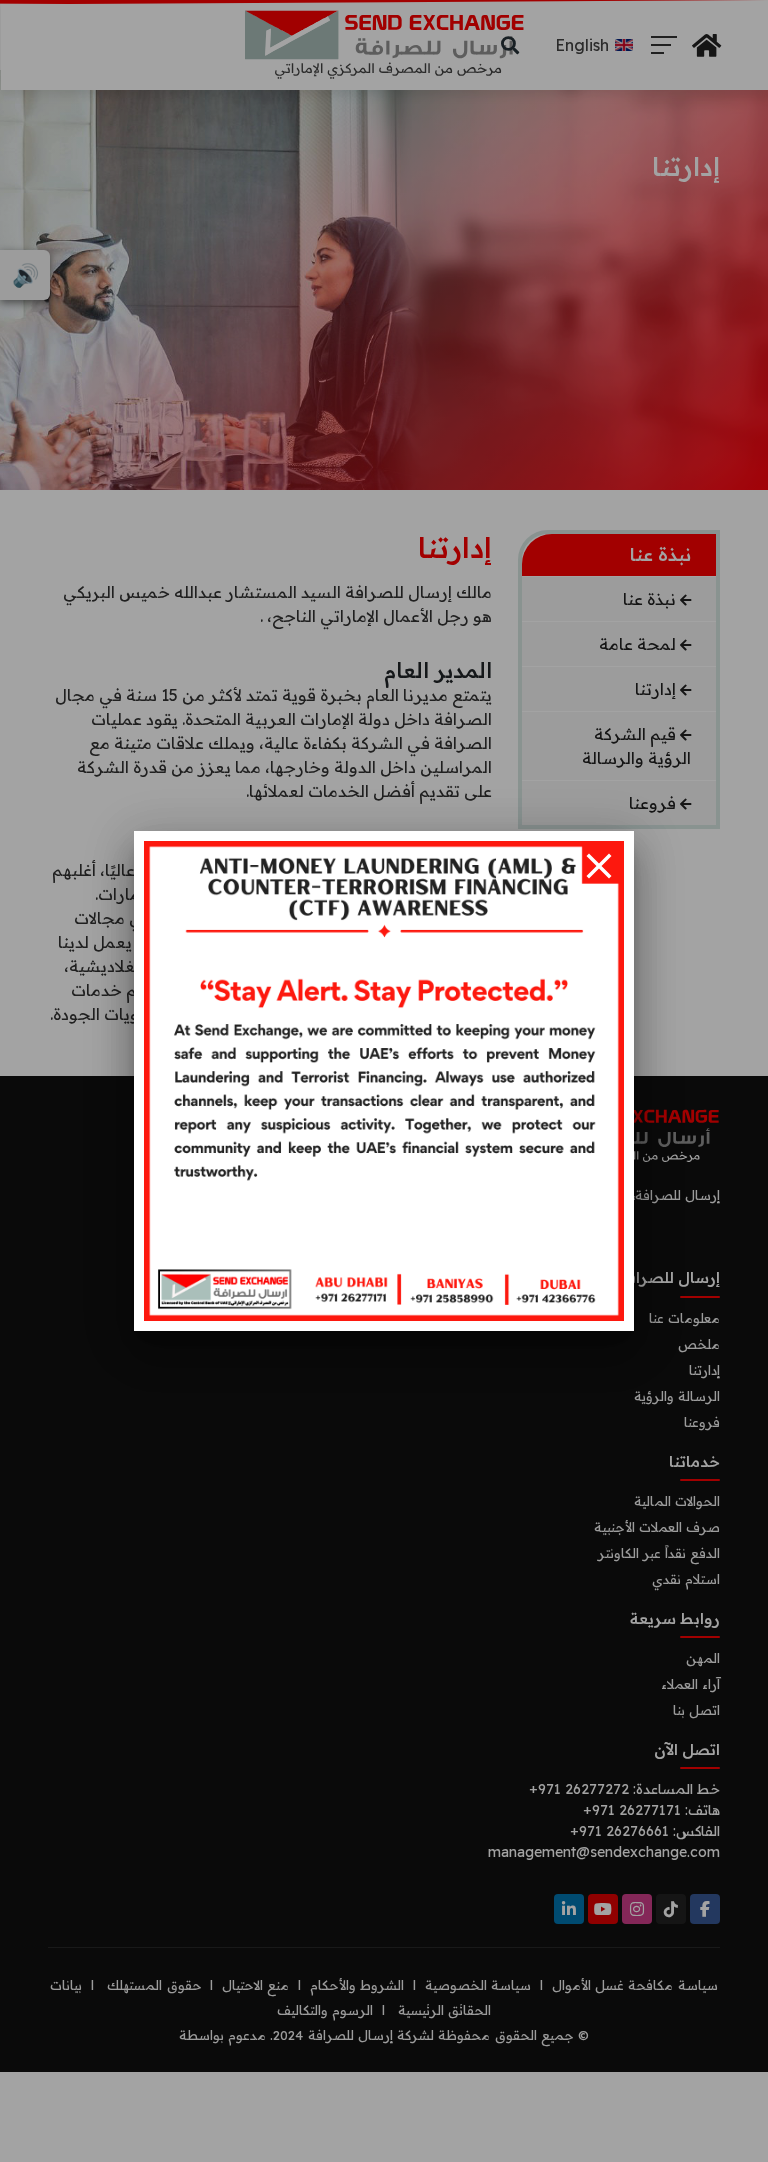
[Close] (599, 866)
